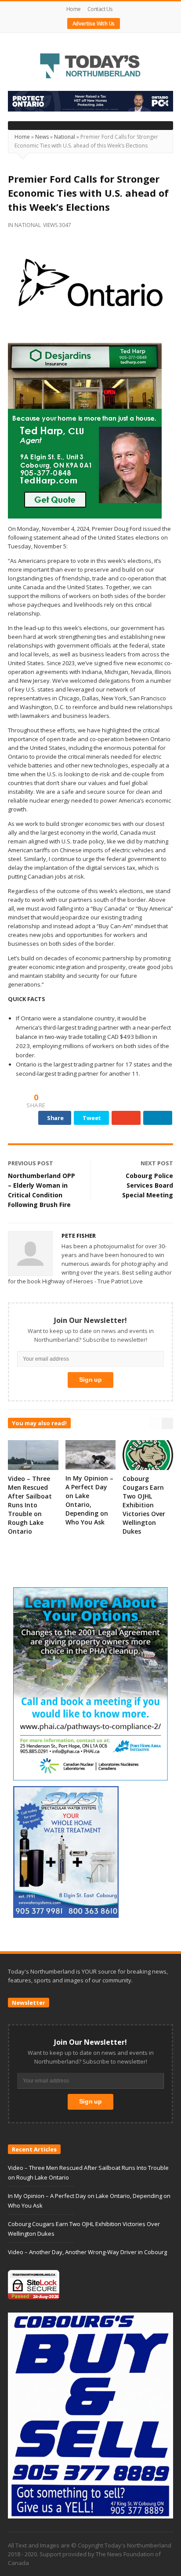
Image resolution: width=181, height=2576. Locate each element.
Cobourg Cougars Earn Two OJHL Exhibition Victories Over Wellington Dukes (144, 1505)
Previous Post (31, 1163)
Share (55, 1118)
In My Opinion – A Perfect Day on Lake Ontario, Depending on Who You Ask (89, 1500)
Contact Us (100, 9)
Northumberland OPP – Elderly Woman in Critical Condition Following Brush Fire (42, 1190)
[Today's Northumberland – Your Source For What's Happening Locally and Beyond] (90, 67)
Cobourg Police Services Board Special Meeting (148, 1185)
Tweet (92, 1118)
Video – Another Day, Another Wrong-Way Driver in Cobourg (87, 2252)
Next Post (157, 1163)
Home (74, 9)
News (42, 137)
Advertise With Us (94, 23)
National (65, 137)
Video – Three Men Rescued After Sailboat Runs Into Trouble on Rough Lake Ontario (30, 1505)
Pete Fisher (79, 1236)
